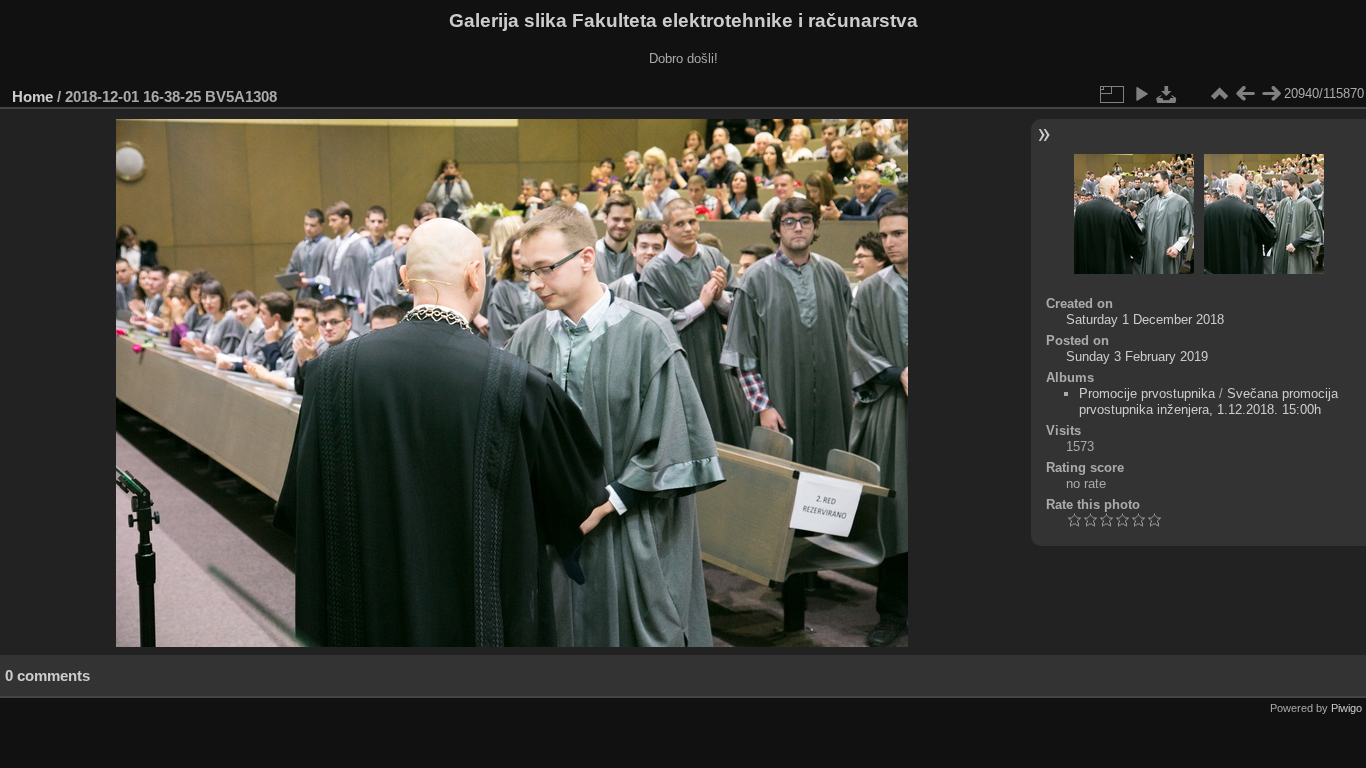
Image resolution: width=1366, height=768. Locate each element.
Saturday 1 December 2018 (1145, 319)
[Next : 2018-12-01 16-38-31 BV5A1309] (1271, 94)
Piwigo (1346, 708)
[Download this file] (1167, 94)
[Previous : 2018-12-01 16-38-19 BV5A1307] (1245, 94)
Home (32, 96)
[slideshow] (1141, 94)
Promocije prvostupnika (1147, 393)
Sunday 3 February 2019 (1137, 356)
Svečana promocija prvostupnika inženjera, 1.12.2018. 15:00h (1208, 401)
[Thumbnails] (1219, 94)
